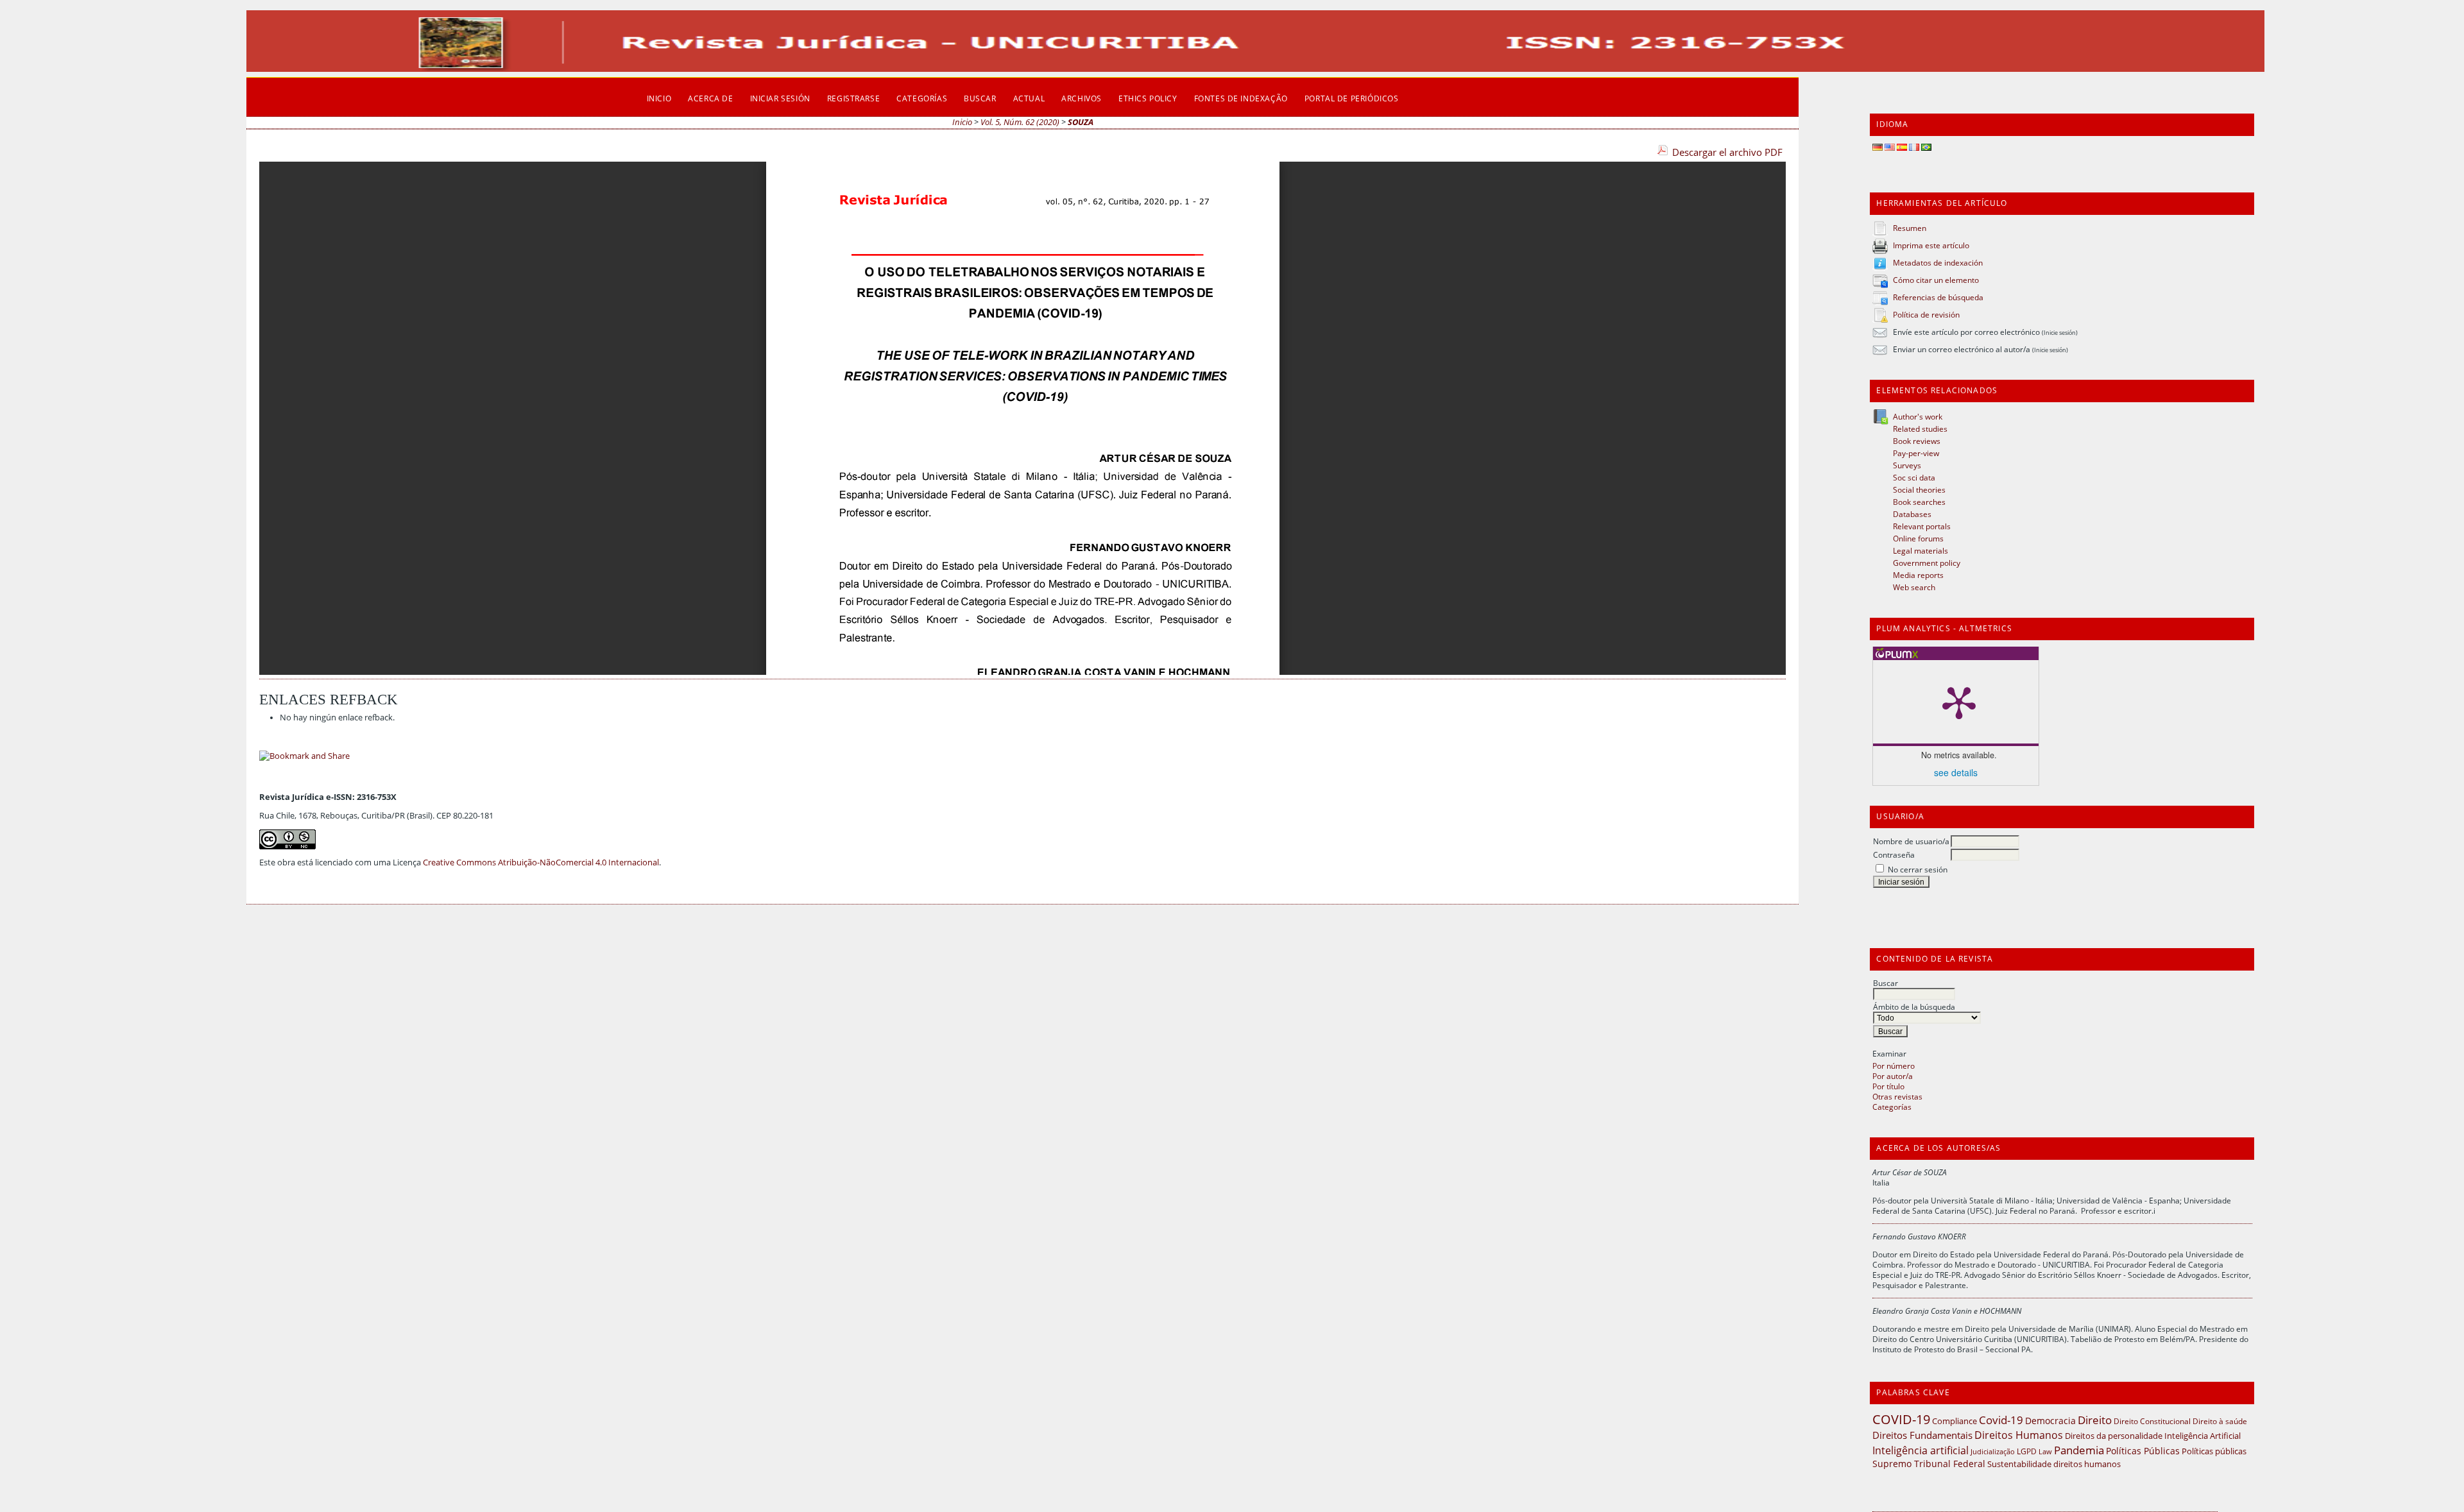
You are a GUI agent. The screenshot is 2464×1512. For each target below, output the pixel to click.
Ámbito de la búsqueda (1914, 1007)
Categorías (1892, 1107)
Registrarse (853, 98)
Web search (1914, 587)
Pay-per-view (1916, 453)
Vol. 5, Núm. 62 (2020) (1020, 122)
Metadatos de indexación (1938, 262)
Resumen (1910, 228)
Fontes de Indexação (1241, 98)
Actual (1029, 98)
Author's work (1918, 416)
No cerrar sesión (1918, 869)
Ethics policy (1148, 98)
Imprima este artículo (1931, 245)
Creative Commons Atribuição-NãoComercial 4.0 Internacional (541, 862)
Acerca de (710, 98)
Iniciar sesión (780, 98)
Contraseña (1894, 854)
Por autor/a (1893, 1076)
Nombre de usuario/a (1911, 841)
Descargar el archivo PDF (1727, 152)
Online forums (1918, 538)
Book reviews (1917, 441)
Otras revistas (1897, 1096)
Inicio (659, 98)
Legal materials (1921, 550)
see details (1956, 772)
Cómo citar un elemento (1936, 280)
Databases (1912, 514)
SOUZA (1081, 122)
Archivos (1082, 98)
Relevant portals (1922, 526)
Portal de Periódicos (1352, 98)
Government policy (1927, 563)
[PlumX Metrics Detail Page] (1959, 702)
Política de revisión (1926, 314)
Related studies (1920, 429)
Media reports (1918, 575)
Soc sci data (1914, 477)
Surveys (1907, 465)
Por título (1888, 1086)
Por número (1894, 1066)
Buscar (1886, 983)
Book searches (1919, 502)
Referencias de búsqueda (1938, 297)
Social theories (1919, 489)
